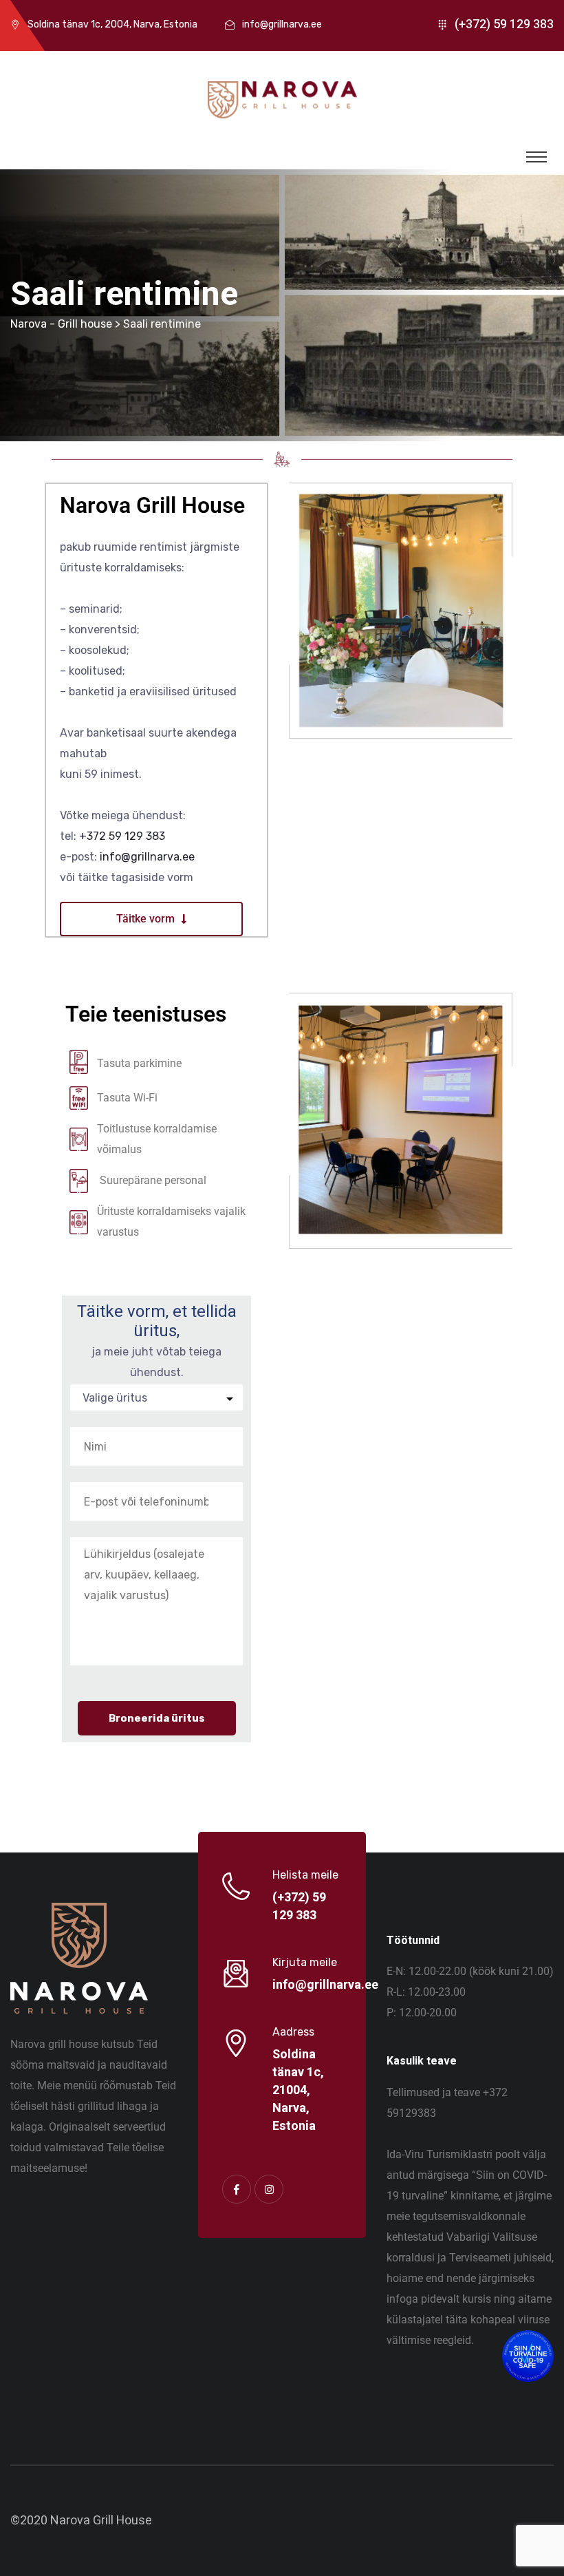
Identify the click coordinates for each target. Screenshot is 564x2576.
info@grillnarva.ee (282, 24)
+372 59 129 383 (122, 836)
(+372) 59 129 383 (504, 24)
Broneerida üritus (157, 1718)
